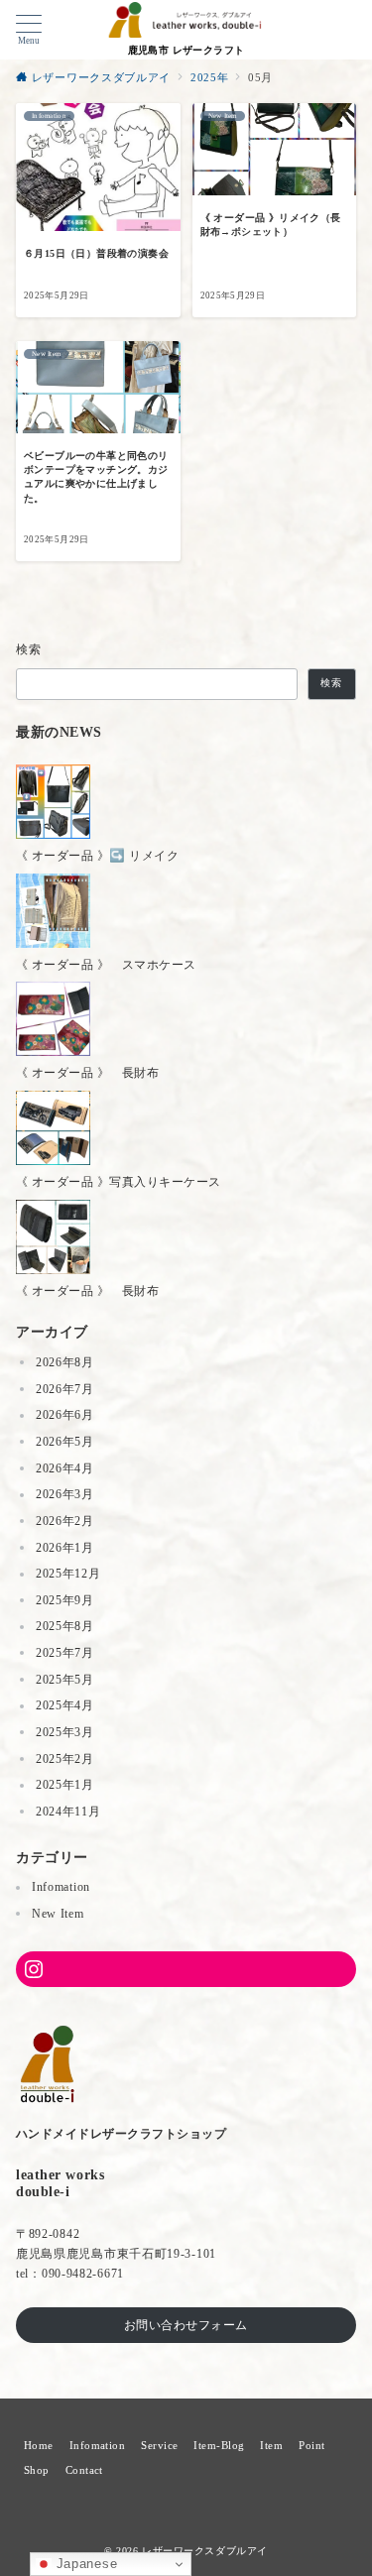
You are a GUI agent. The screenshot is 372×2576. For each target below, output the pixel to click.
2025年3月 (65, 1732)
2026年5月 (65, 1442)
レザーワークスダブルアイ (205, 2551)
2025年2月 (65, 1759)
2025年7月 (65, 1653)
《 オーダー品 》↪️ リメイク (97, 856)
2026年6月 (65, 1415)
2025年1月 (65, 1785)
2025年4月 (65, 1705)
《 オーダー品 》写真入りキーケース (119, 1182)
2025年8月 (65, 1626)
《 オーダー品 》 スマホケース (106, 965)
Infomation (61, 1887)
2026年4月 (65, 1468)
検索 (29, 649)
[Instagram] (186, 1969)
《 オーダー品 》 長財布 (87, 1073)
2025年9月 (65, 1600)
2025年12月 (68, 1574)
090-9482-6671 (83, 2274)
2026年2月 (65, 1521)
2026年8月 (65, 1362)
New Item (58, 1914)
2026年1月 (65, 1548)
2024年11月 (68, 1812)
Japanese (84, 2564)
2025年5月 (65, 1680)
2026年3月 (65, 1494)
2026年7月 (65, 1389)
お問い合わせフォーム (186, 2325)
